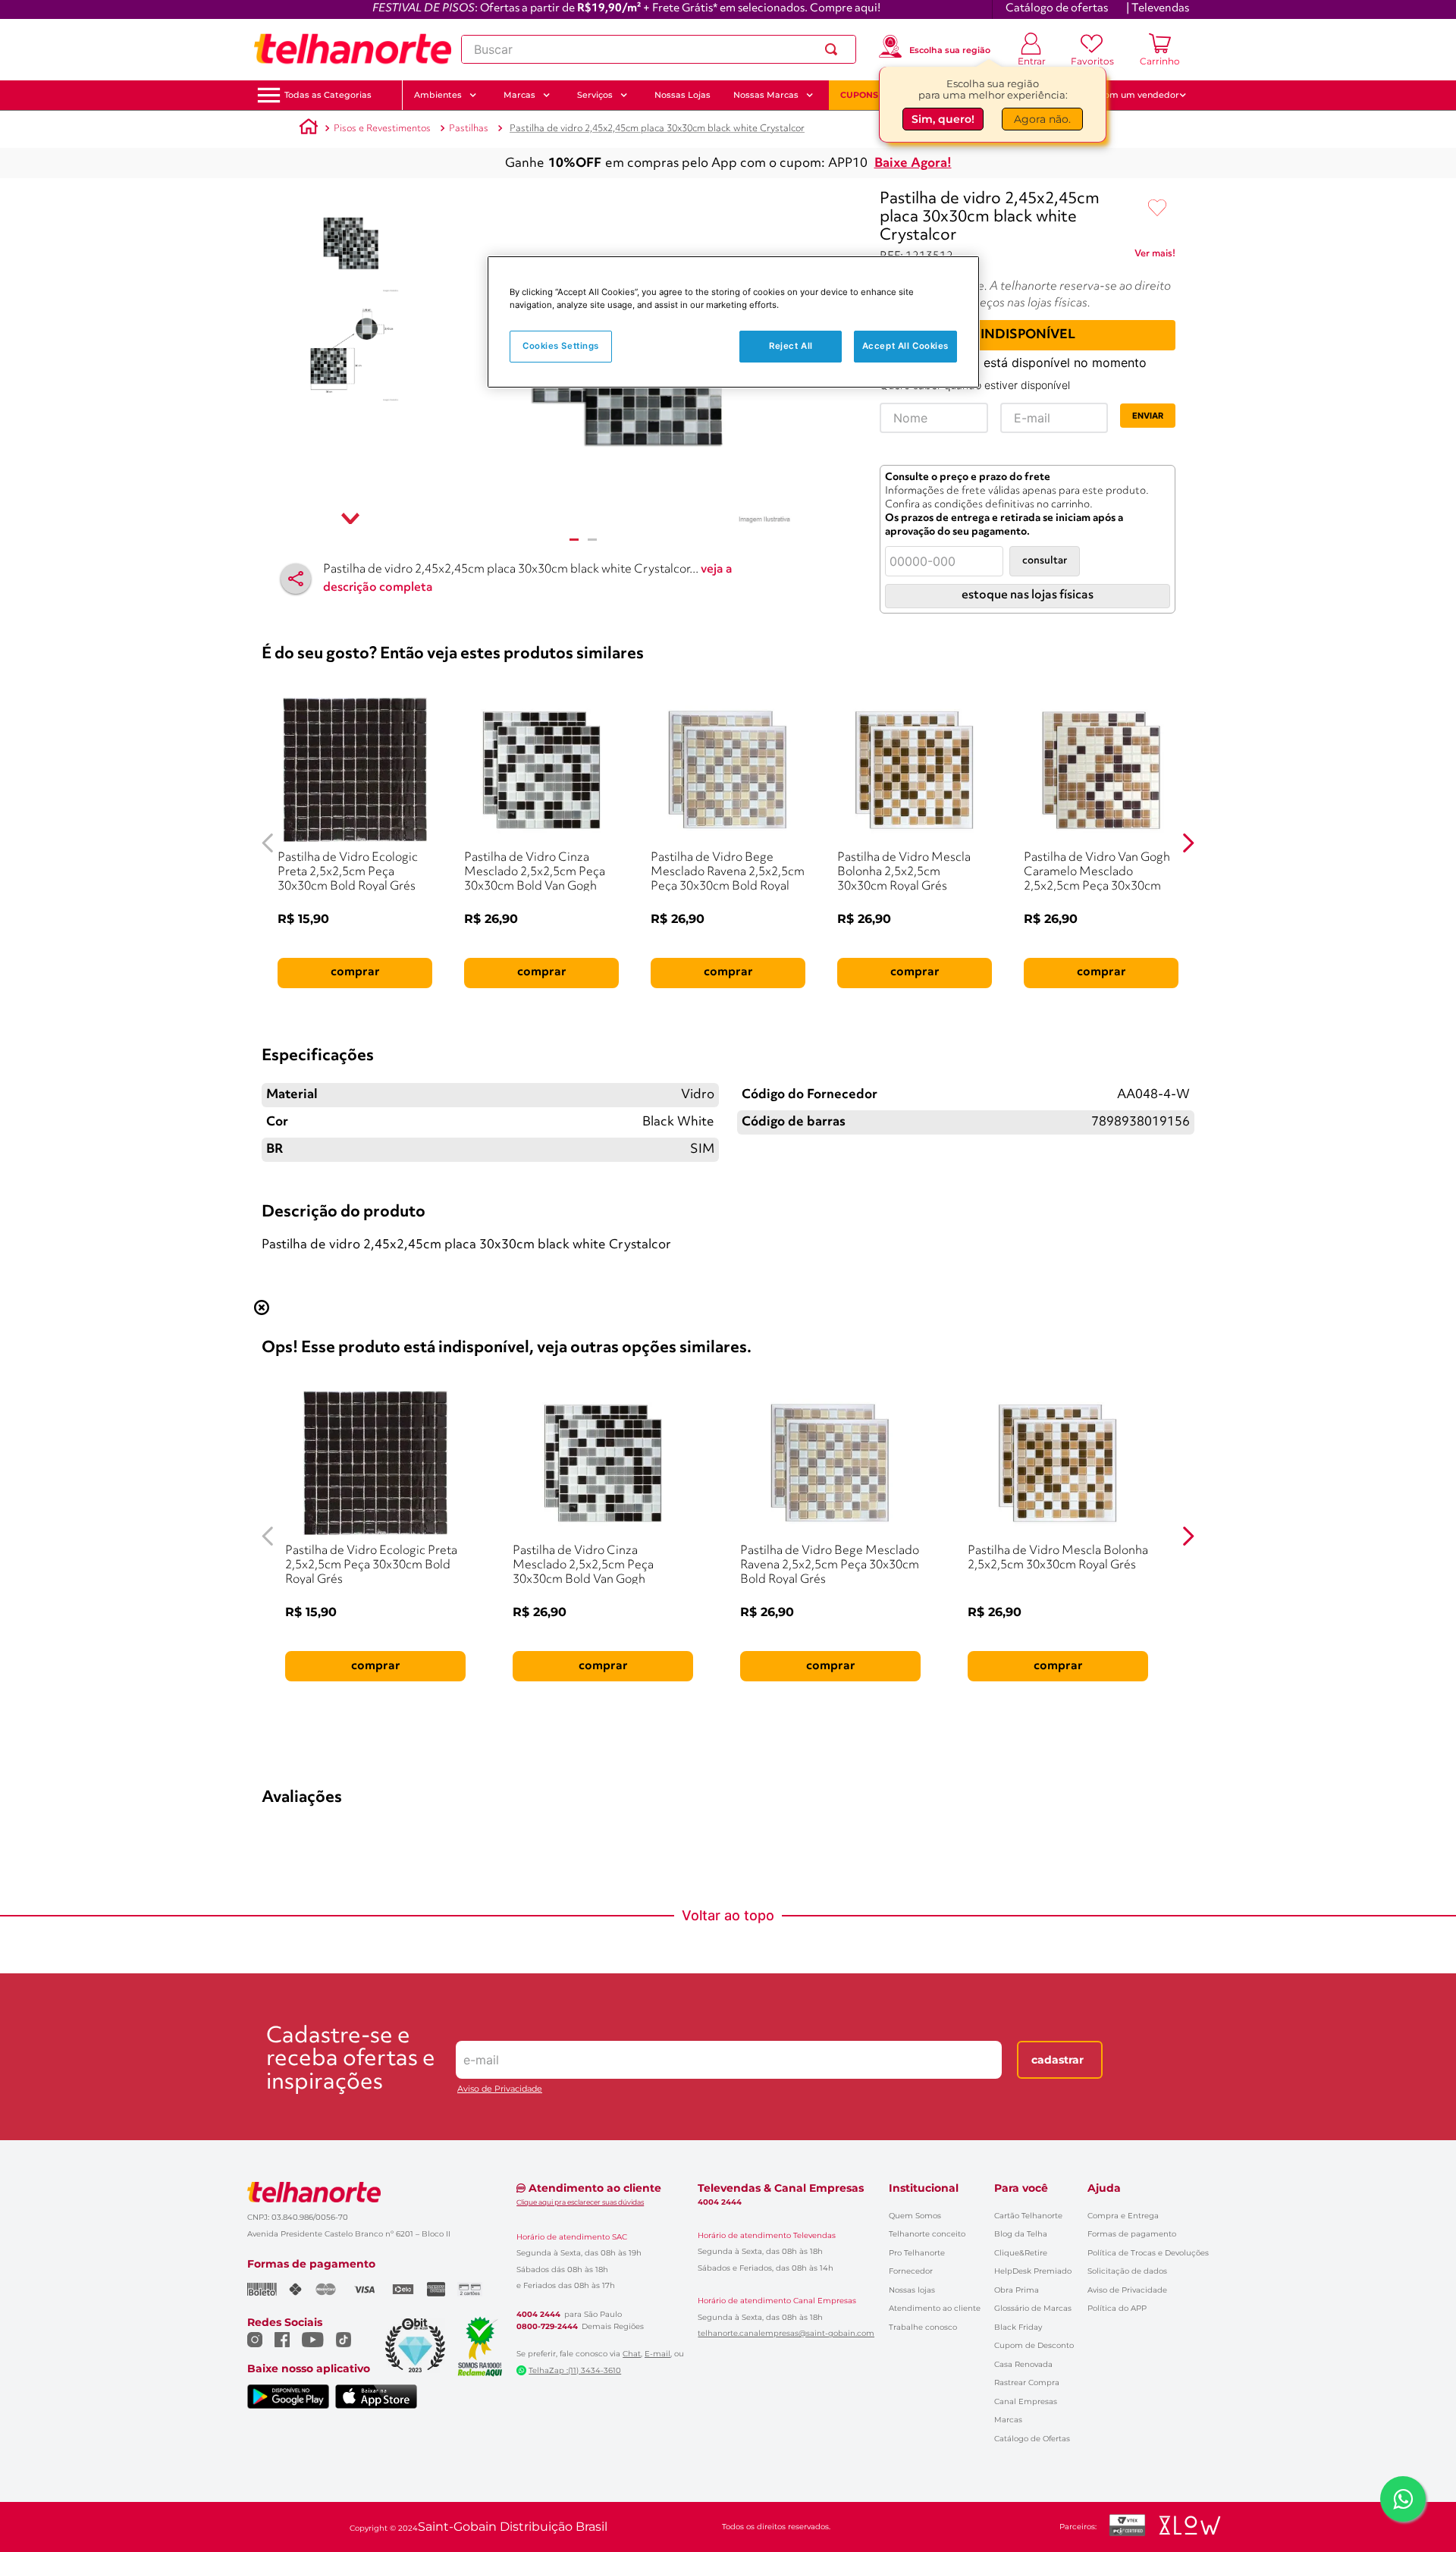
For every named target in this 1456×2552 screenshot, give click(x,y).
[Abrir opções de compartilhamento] (296, 579)
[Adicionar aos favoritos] (1157, 209)
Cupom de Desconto (1034, 2345)
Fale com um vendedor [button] (1129, 95)
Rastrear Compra (1027, 2382)
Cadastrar (1057, 2060)
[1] (574, 540)
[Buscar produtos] (834, 49)
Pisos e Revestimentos (382, 129)
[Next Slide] (1188, 843)
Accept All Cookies (905, 346)
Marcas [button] (519, 95)
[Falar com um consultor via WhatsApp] (1403, 2499)
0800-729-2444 (547, 2327)
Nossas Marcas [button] (766, 95)
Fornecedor (911, 2271)
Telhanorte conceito (927, 2234)
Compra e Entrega (1123, 2216)
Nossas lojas (912, 2290)
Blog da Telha (1021, 2234)
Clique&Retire (1021, 2253)
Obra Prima (1017, 2290)
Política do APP (1117, 2308)
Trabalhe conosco (923, 2327)
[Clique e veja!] (1155, 256)
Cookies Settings (561, 346)
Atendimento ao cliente (935, 2308)
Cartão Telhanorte (1028, 2216)
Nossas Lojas (682, 95)
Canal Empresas (1026, 2401)
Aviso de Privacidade (500, 2089)
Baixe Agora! (913, 163)
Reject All (791, 346)
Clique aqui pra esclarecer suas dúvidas (580, 2202)
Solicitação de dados (1127, 2271)
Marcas (1008, 2420)
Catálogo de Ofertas (1032, 2439)
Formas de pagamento (1132, 2234)
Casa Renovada (1023, 2364)
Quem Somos (915, 2216)
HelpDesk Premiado (1033, 2271)
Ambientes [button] (438, 95)
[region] (733, 322)
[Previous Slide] (268, 843)
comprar (355, 972)
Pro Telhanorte (917, 2253)
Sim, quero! (943, 121)
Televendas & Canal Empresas (781, 2188)
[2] (592, 540)
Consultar (1045, 561)
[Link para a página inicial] (309, 129)
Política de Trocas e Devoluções (1148, 2253)
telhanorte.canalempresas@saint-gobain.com (786, 2334)
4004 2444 (538, 2315)
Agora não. (1042, 121)
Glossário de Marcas (1033, 2308)
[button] (328, 95)
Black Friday (1018, 2327)
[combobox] (659, 49)
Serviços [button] (595, 95)
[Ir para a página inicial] (353, 49)
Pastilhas (469, 129)
